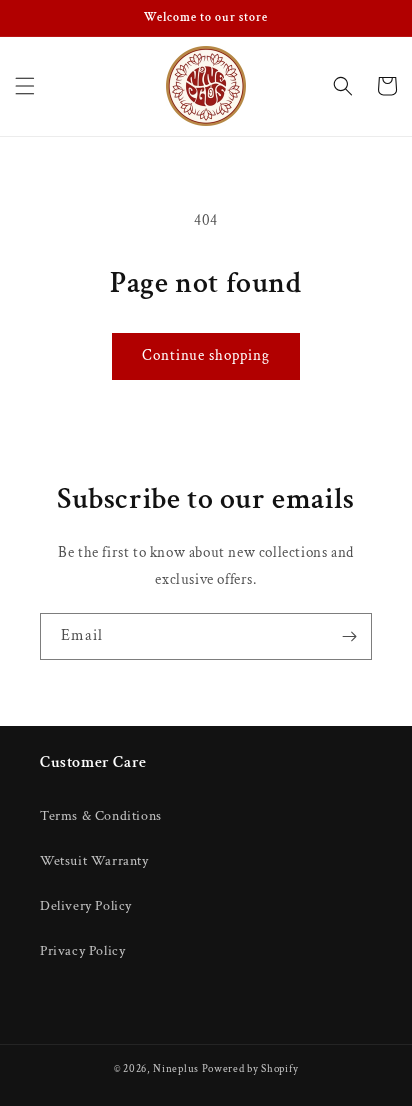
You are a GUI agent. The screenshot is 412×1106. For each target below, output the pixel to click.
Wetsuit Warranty (94, 861)
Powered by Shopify (250, 1069)
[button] (25, 86)
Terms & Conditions (101, 816)
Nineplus (176, 1069)
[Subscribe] (349, 636)
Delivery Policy (86, 906)
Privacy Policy (82, 951)
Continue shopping (206, 355)
